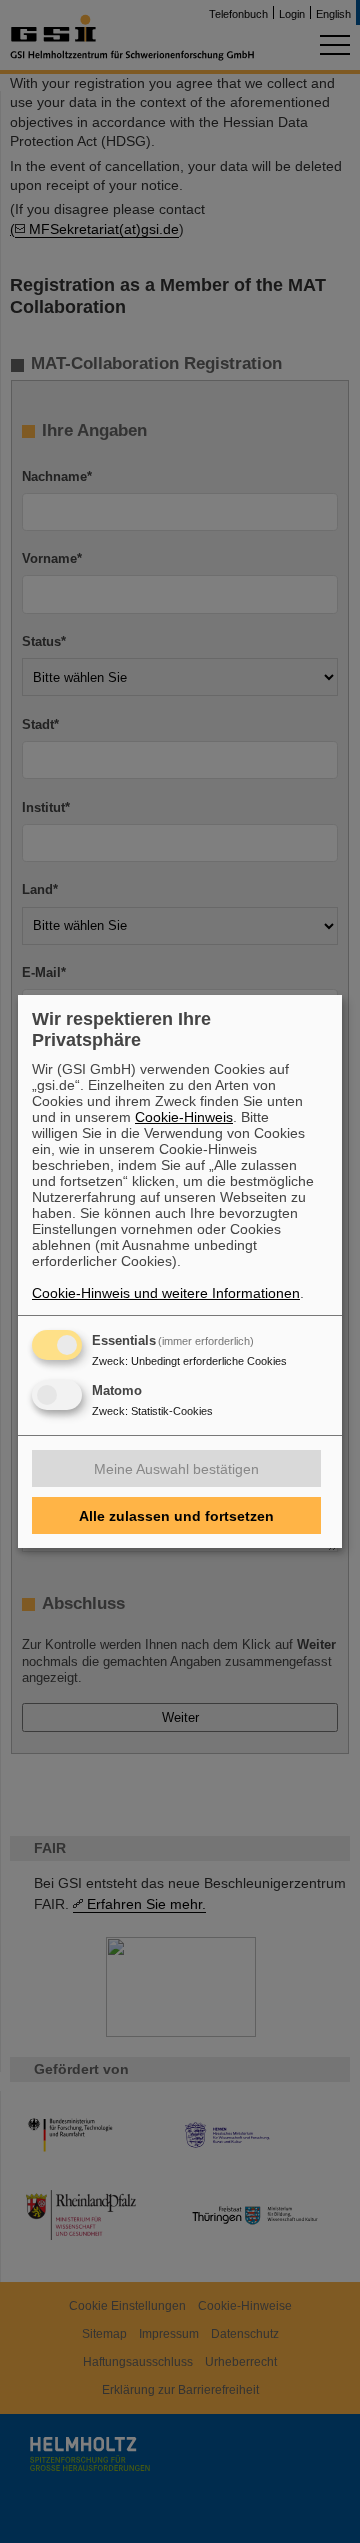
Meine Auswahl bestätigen (176, 1469)
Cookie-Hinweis (184, 1117)
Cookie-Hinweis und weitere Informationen (166, 1293)
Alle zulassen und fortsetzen (176, 1516)
